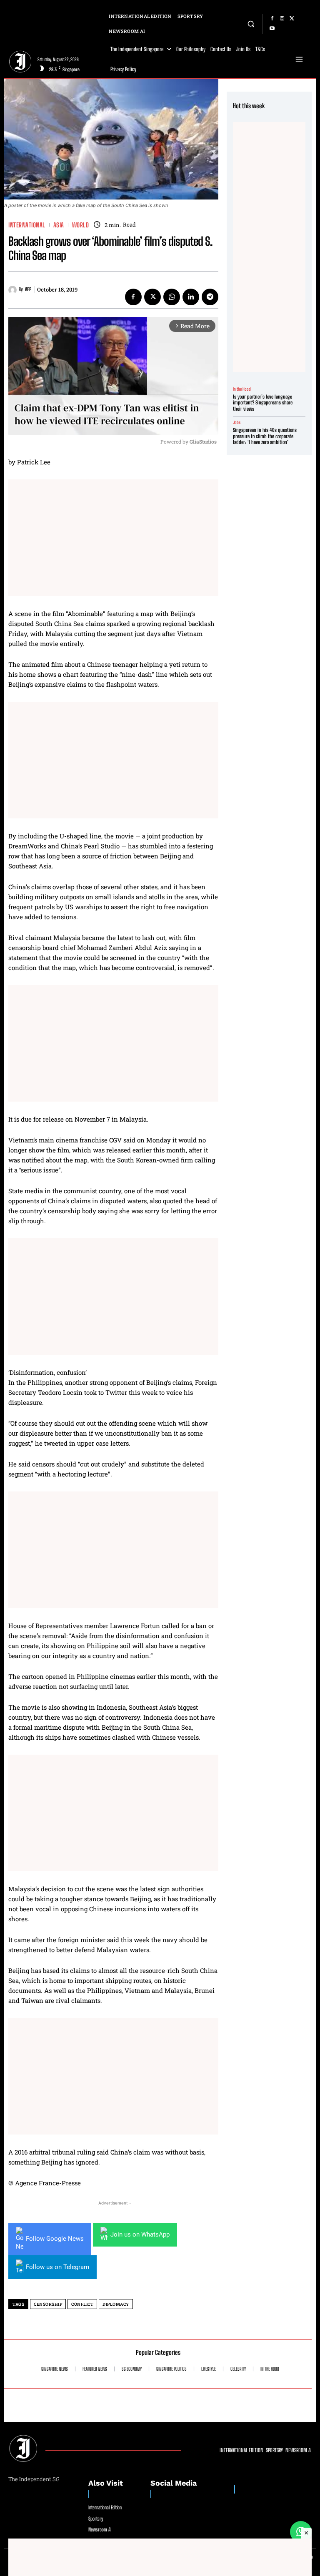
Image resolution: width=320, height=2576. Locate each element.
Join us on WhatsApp (140, 2234)
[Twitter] (292, 19)
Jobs (237, 422)
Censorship (48, 2304)
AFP (28, 289)
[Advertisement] (113, 538)
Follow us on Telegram (57, 2267)
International (27, 225)
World (81, 225)
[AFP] (14, 290)
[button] (251, 24)
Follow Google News (55, 2239)
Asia (59, 225)
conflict (82, 2304)
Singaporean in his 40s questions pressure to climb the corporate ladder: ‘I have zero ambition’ (265, 436)
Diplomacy (116, 2304)
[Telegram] (210, 297)
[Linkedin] (191, 297)
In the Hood (242, 389)
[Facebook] (272, 19)
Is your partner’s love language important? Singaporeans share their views (263, 403)
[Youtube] (272, 29)
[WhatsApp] (172, 297)
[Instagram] (282, 19)
